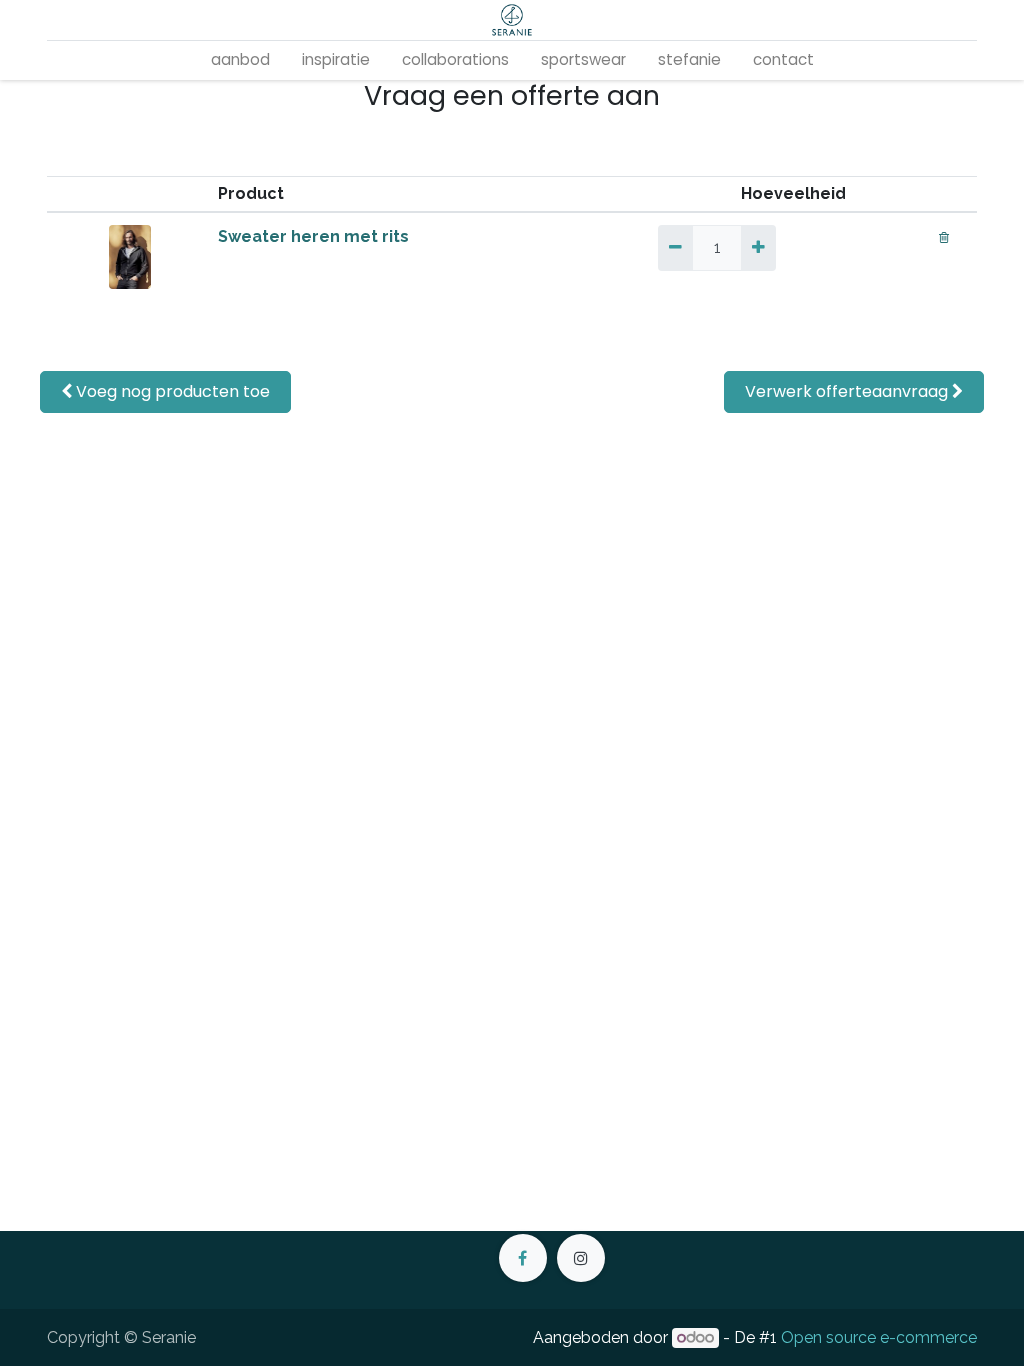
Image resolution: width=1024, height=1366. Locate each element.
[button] (165, 392)
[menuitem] (240, 60)
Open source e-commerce (879, 1337)
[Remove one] (675, 248)
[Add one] (758, 248)
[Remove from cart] (944, 236)
